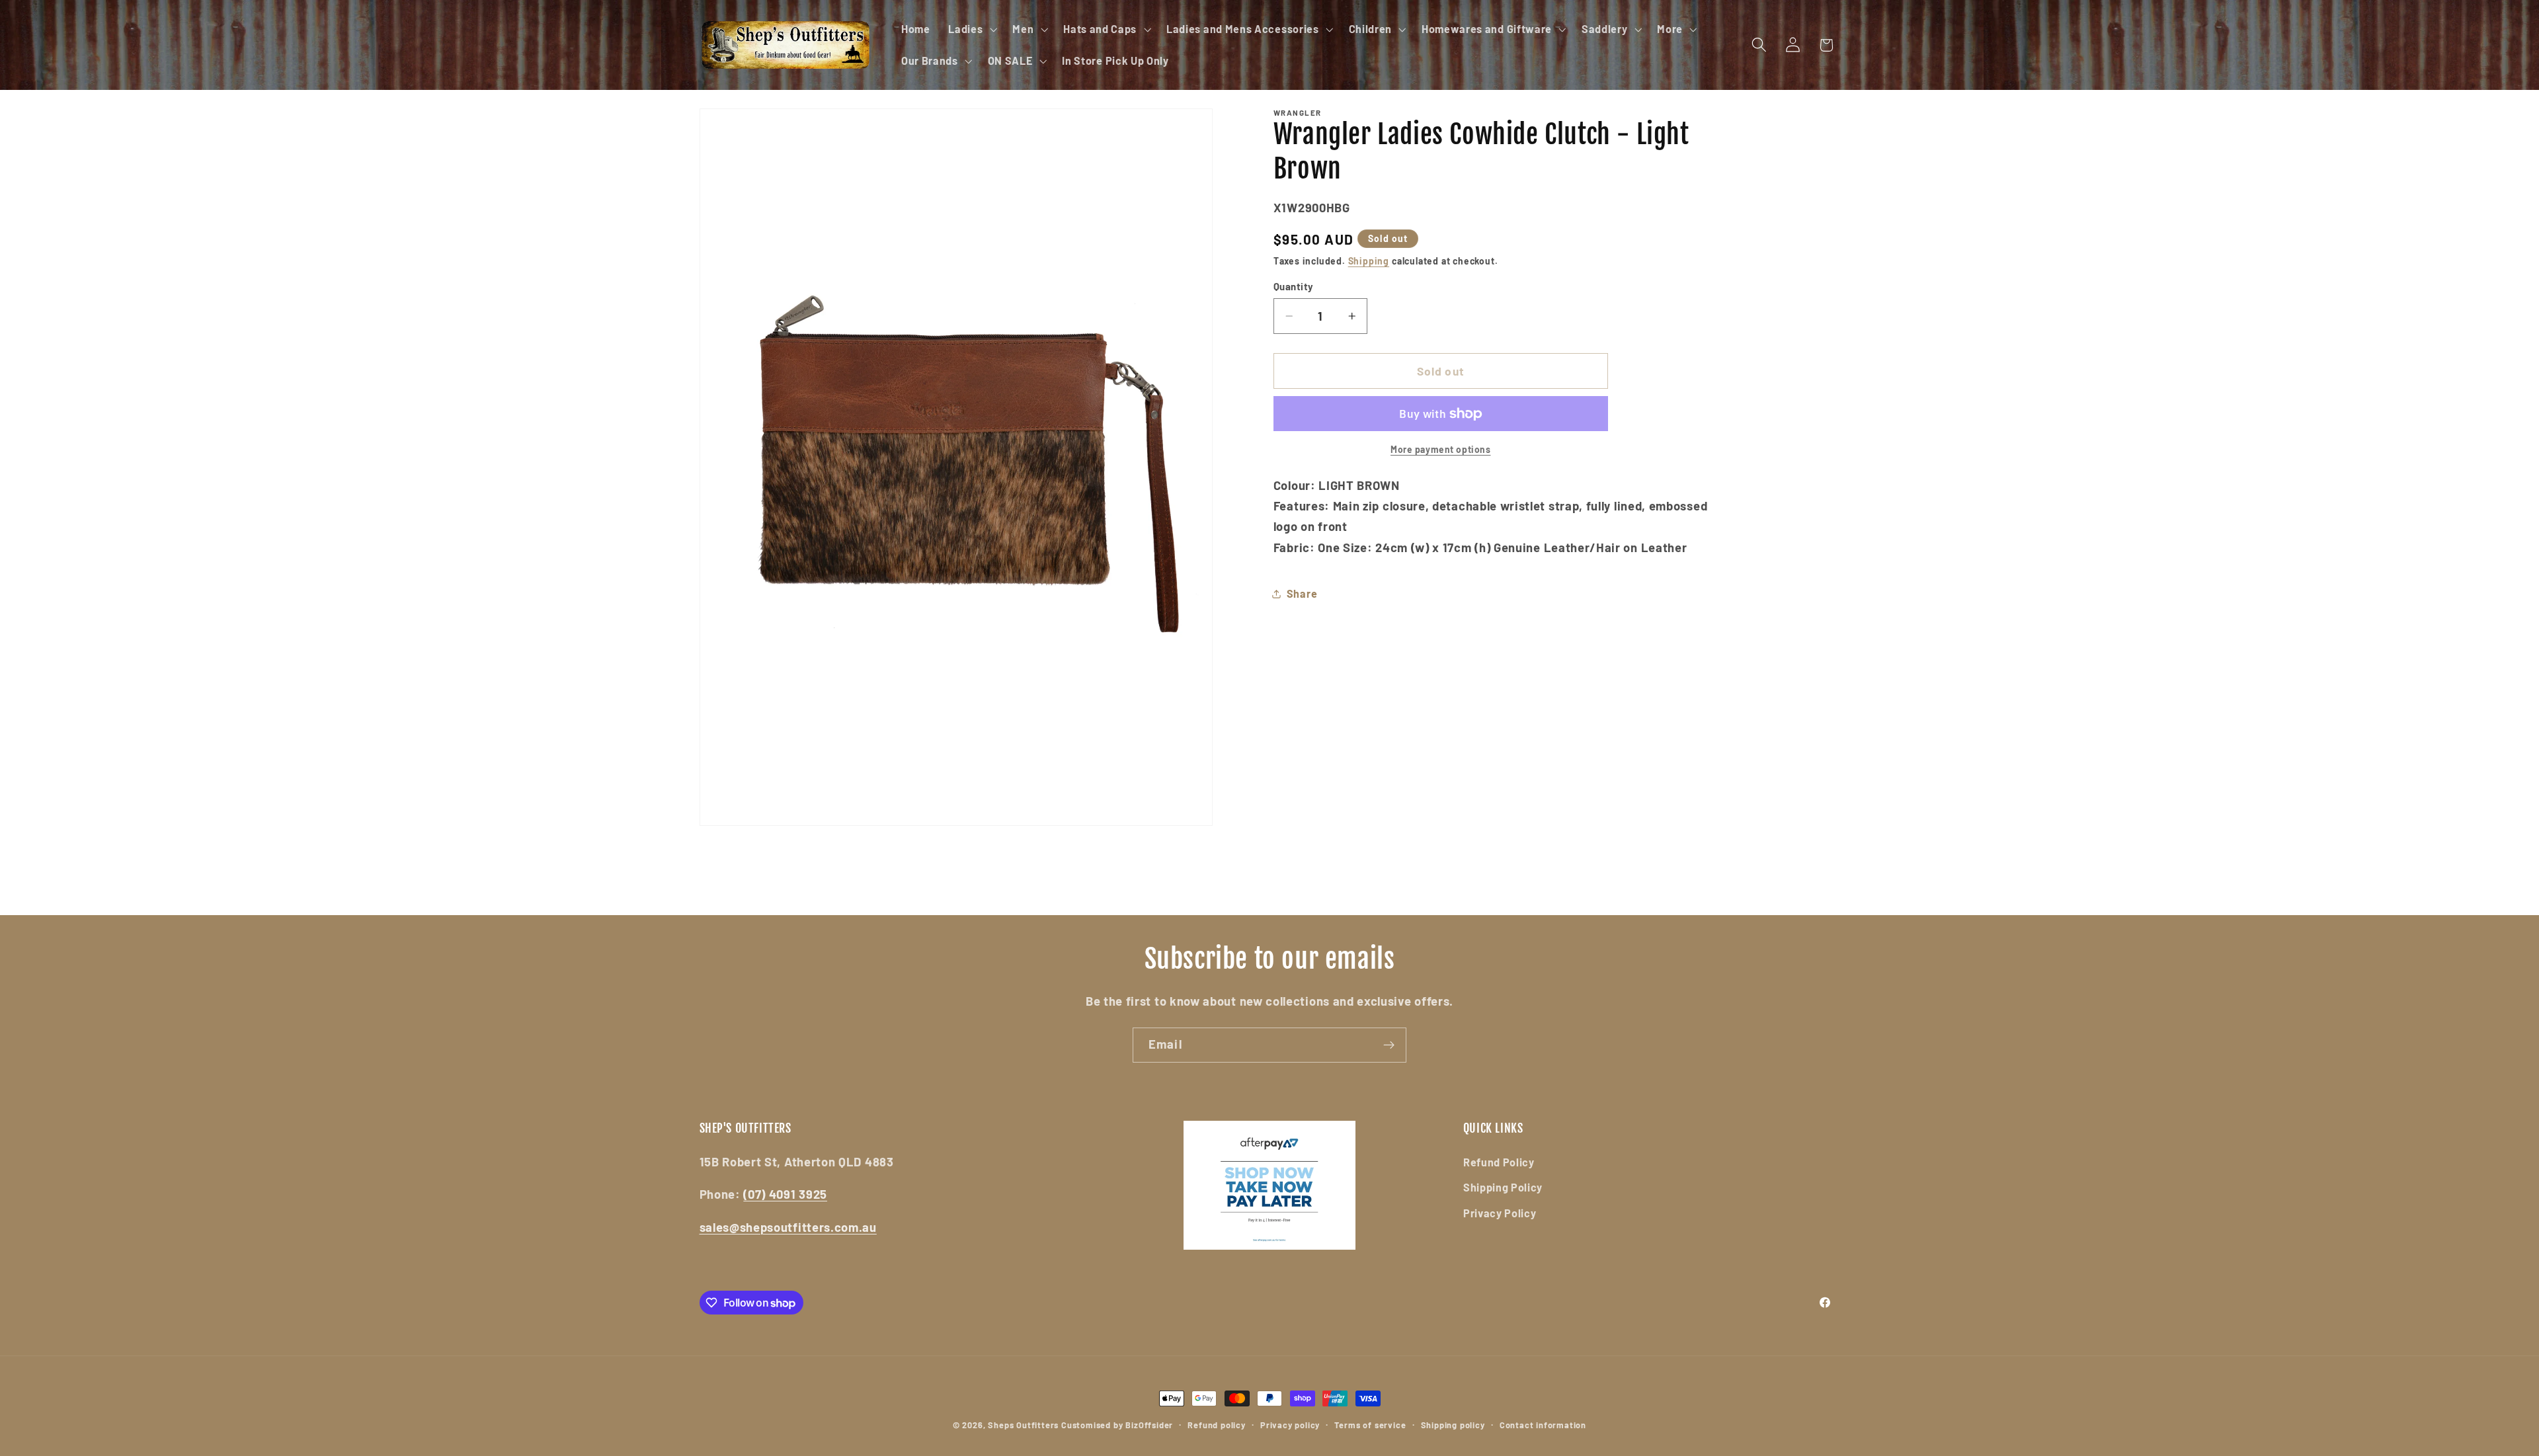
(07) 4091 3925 (785, 1194)
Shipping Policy (1503, 1187)
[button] (971, 29)
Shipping (1369, 261)
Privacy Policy (1500, 1213)
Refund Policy (1499, 1162)
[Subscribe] (1389, 1045)
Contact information (1543, 1425)
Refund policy (1216, 1425)
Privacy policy (1290, 1425)
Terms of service (1370, 1425)
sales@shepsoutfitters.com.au (788, 1227)
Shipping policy (1453, 1425)
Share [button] (1302, 593)
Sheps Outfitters (1023, 1425)
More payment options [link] (1441, 449)
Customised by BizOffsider (1117, 1425)
